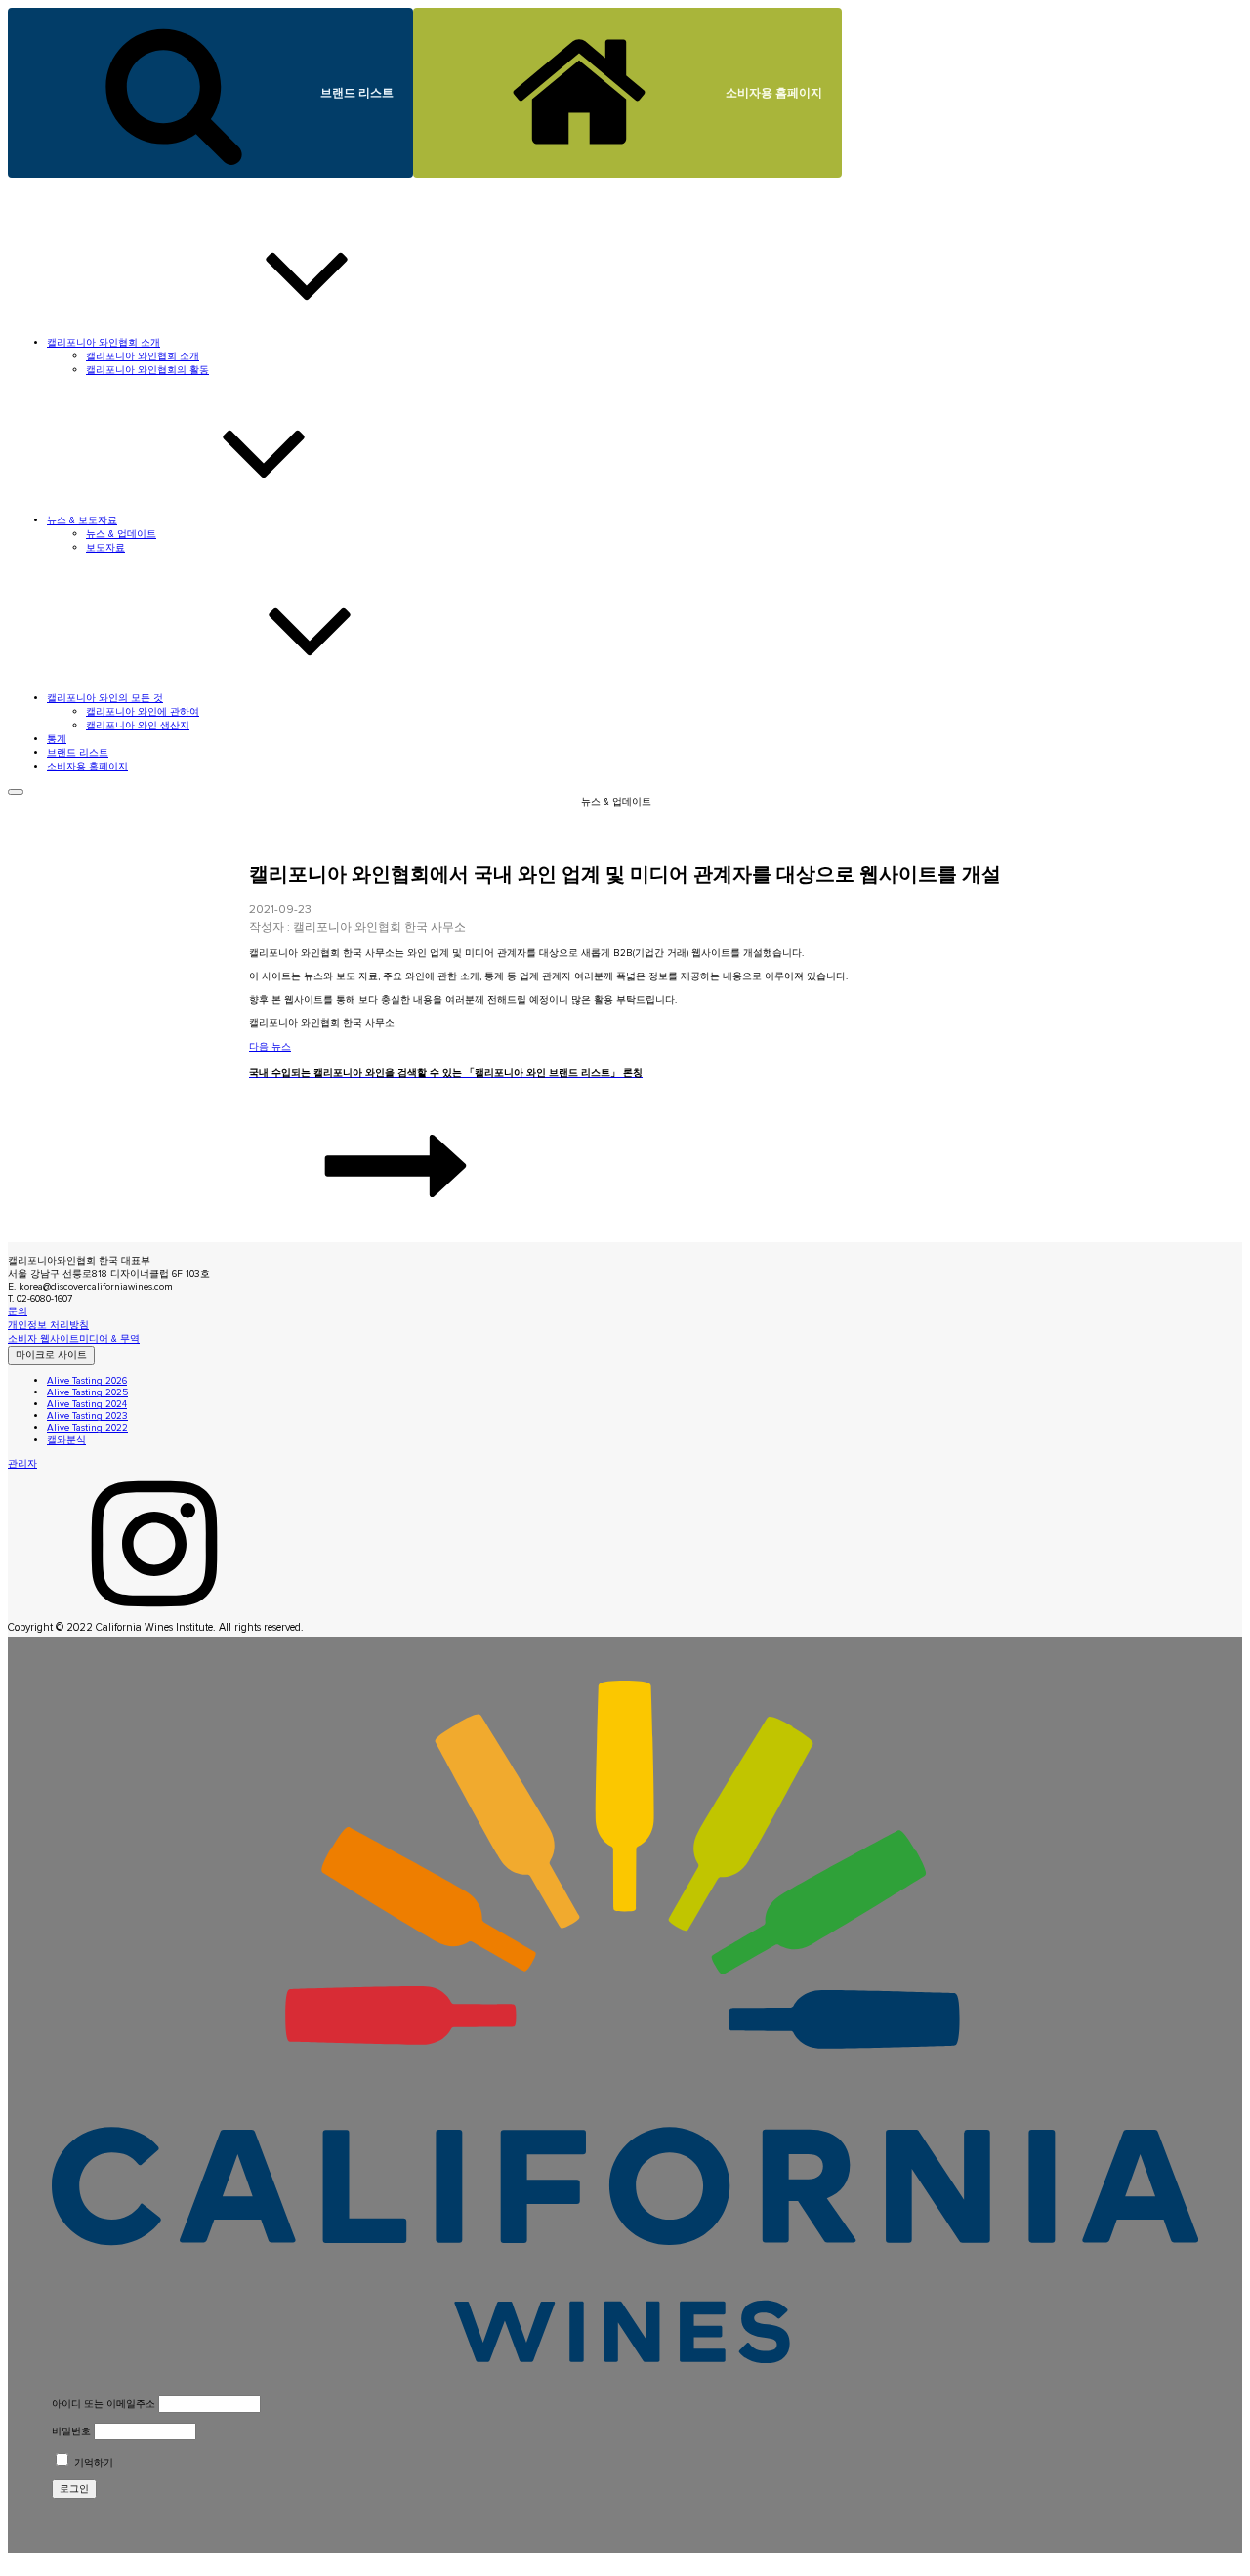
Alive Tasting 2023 (87, 1416)
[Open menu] (16, 792)
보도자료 (105, 548)
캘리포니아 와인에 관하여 (143, 712)
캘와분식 (66, 1440)
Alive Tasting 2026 (87, 1381)
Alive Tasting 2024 (87, 1404)
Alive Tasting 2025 (87, 1392)
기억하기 (92, 2463)
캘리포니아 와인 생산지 (138, 726)
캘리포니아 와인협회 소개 (143, 356)
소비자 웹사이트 (43, 1339)
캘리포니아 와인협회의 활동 (147, 370)
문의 (18, 1311)
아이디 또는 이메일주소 (104, 2404)
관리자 (22, 1464)
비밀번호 (71, 2431)
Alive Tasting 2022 (87, 1428)
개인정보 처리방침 (48, 1325)
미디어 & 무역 (109, 1339)
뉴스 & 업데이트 (121, 534)
